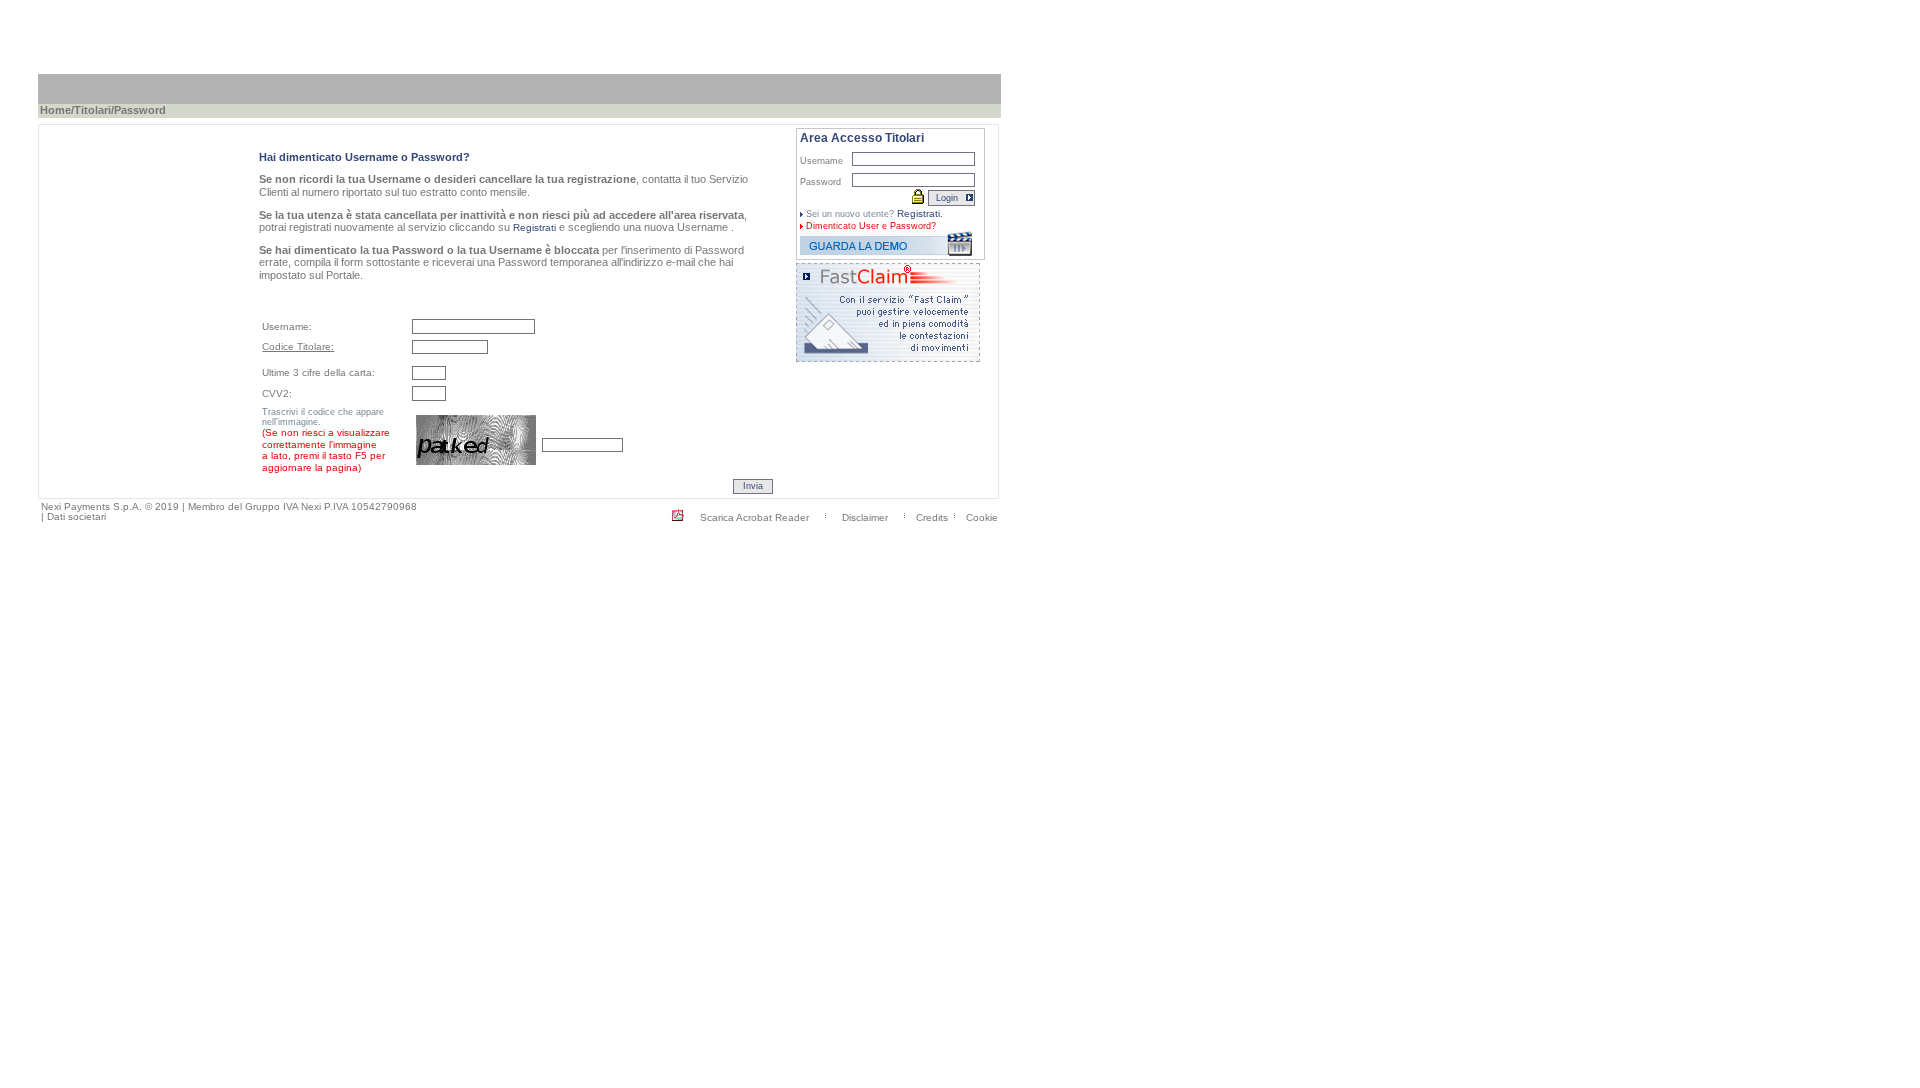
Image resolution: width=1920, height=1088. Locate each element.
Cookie (982, 516)
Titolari (92, 110)
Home (55, 110)
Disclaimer (865, 516)
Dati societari (76, 516)
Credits (932, 516)
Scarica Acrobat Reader (754, 516)
